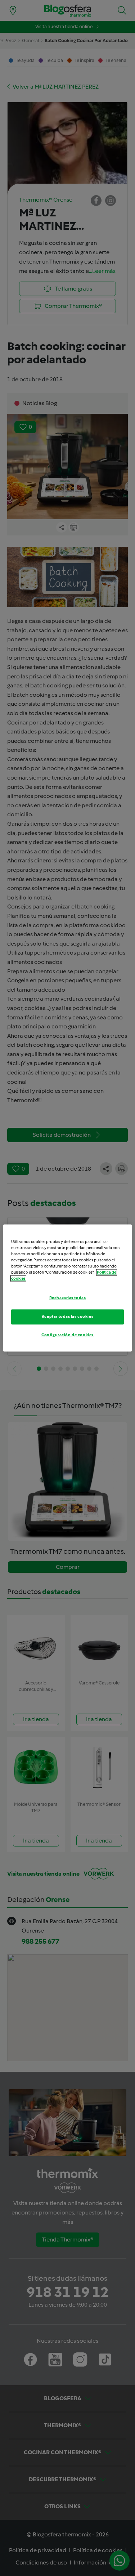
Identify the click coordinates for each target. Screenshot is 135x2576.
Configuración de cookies (67, 1335)
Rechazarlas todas (68, 1298)
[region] (67, 1288)
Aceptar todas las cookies (67, 1317)
